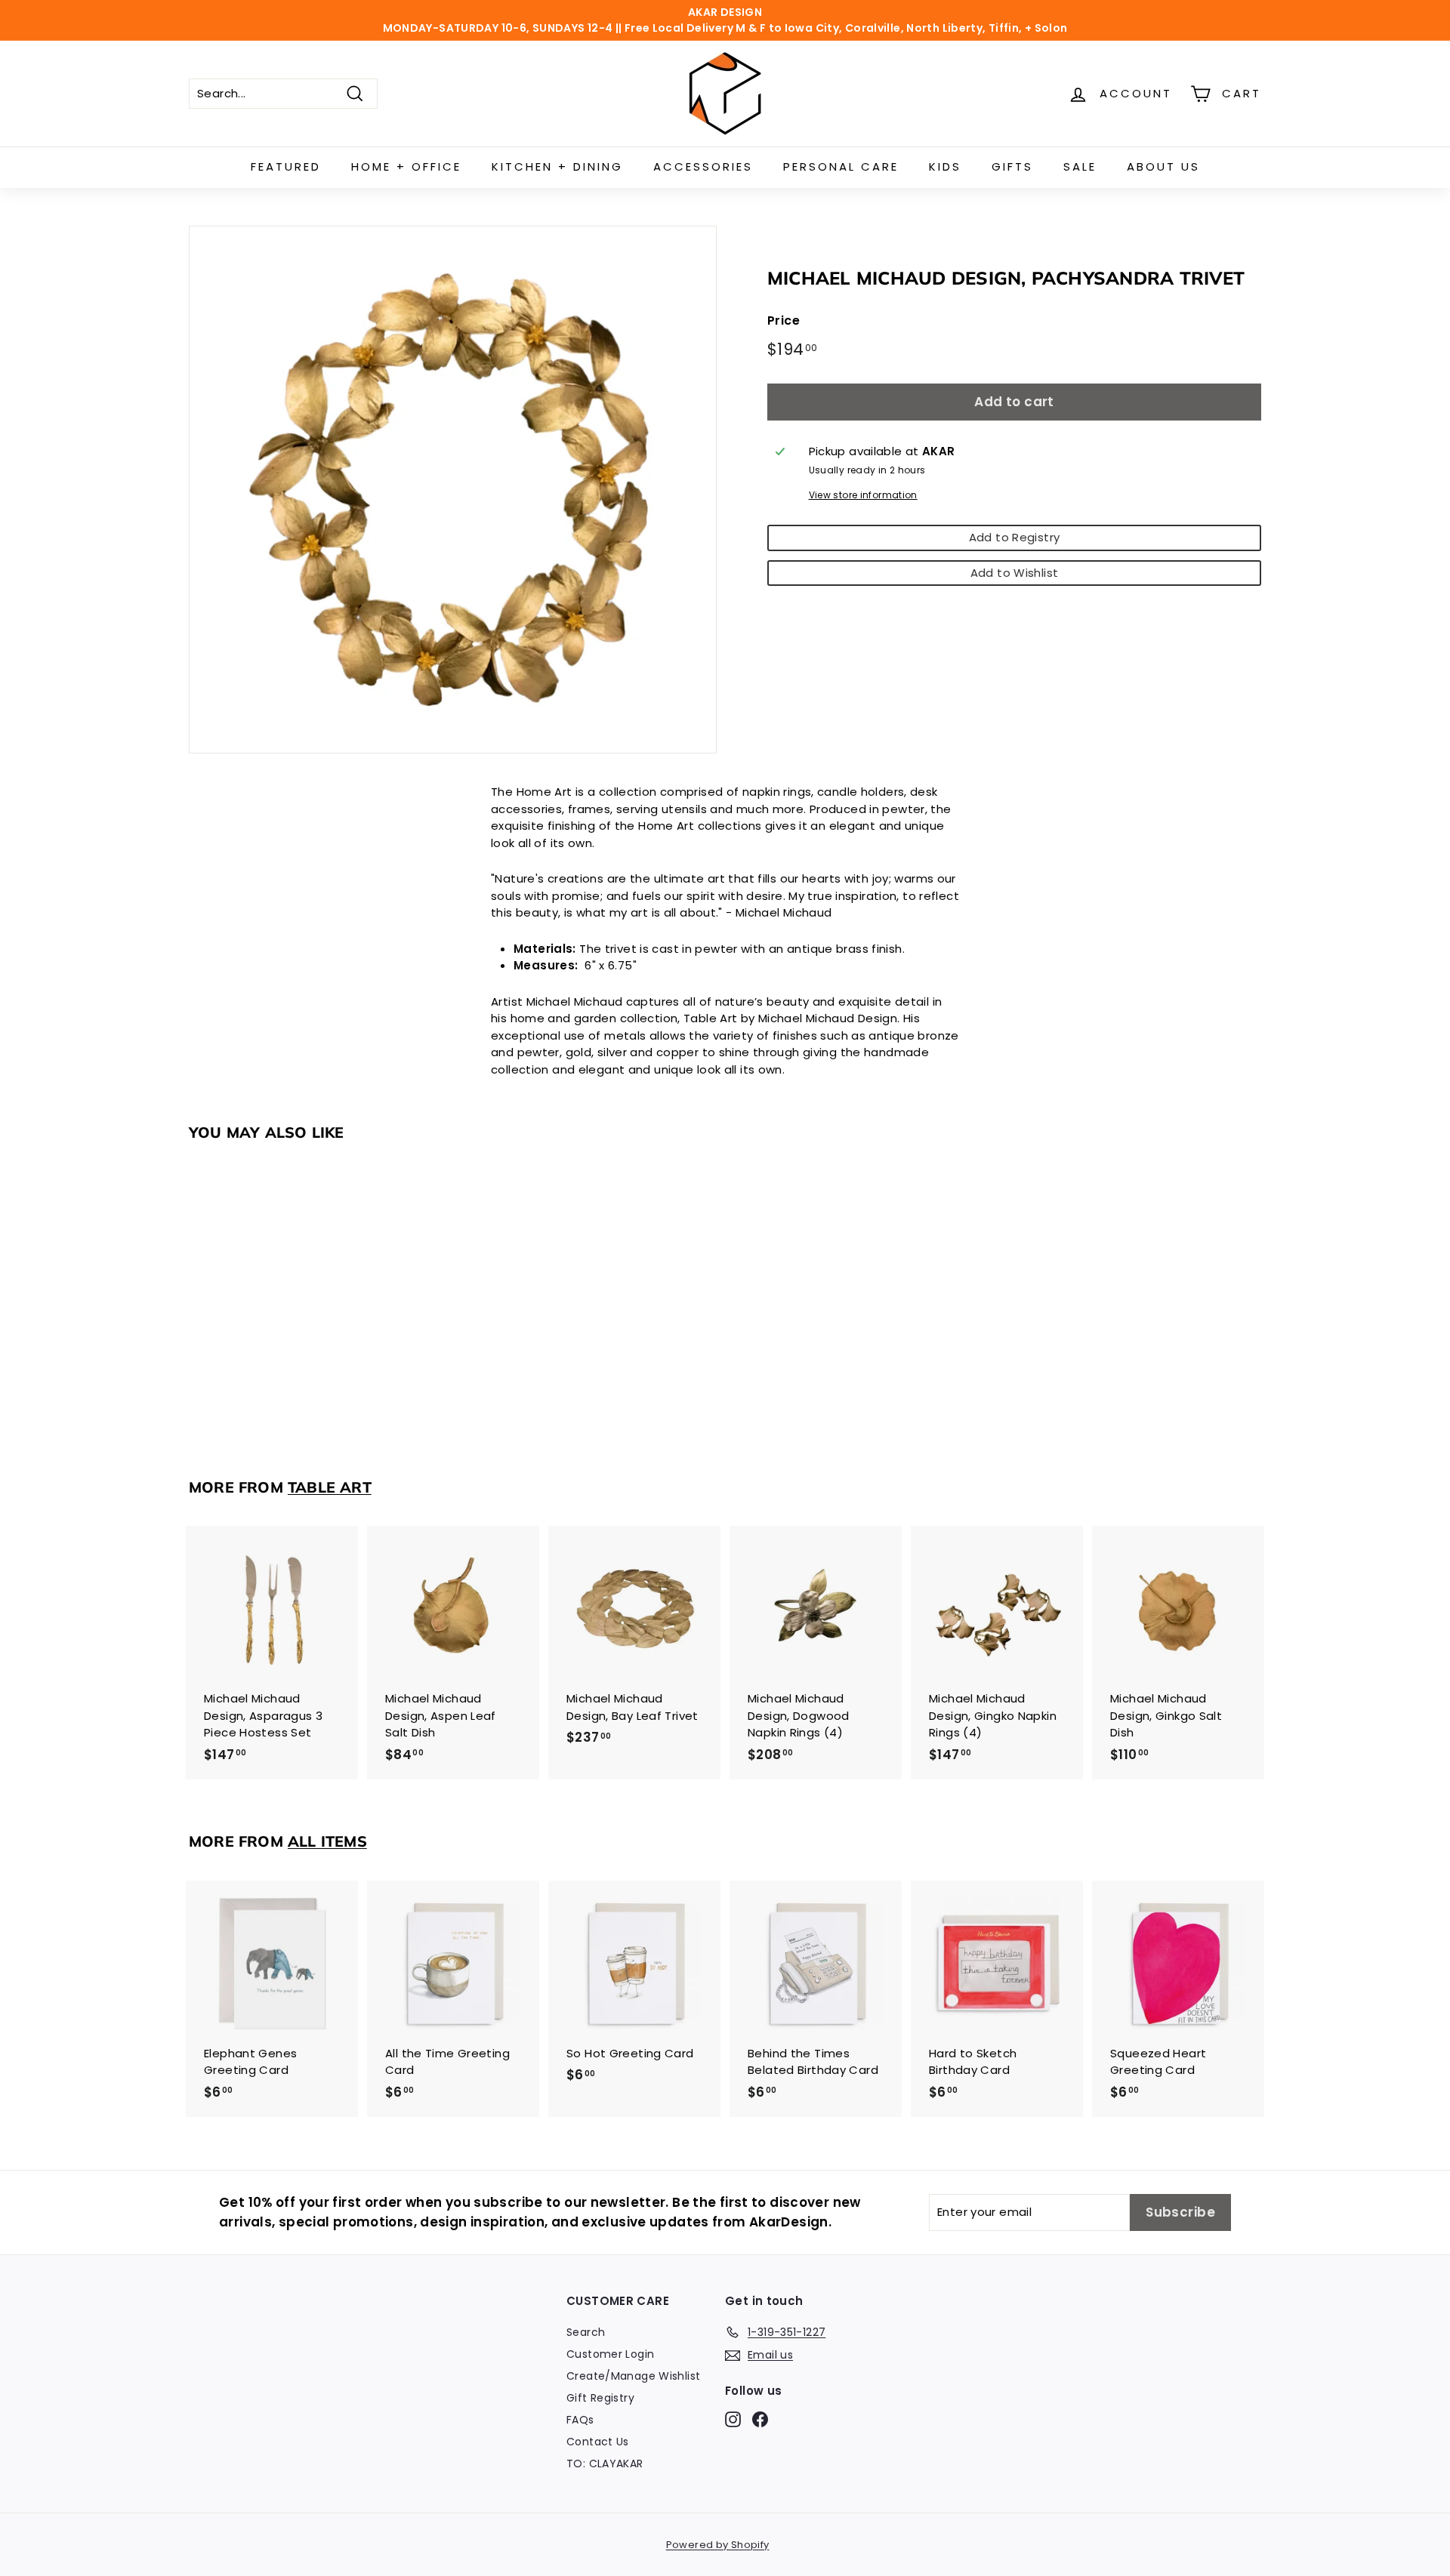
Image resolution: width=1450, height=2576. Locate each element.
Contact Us (598, 2442)
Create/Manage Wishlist (633, 2376)
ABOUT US (1163, 166)
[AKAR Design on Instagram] (733, 2419)
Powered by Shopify (718, 2545)
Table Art (330, 1487)
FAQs (580, 2420)
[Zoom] (453, 490)
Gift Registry (600, 2398)
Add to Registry (1015, 537)
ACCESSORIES (703, 166)
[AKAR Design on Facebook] (760, 2419)
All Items (327, 1841)
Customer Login (610, 2354)
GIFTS (1012, 166)
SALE (1080, 166)
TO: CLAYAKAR (605, 2464)
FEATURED (286, 166)
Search (586, 2332)
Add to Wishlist (1015, 572)
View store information (863, 495)
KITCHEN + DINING (557, 166)
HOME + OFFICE (406, 166)
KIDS (945, 166)
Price (784, 320)
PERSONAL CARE (841, 166)
